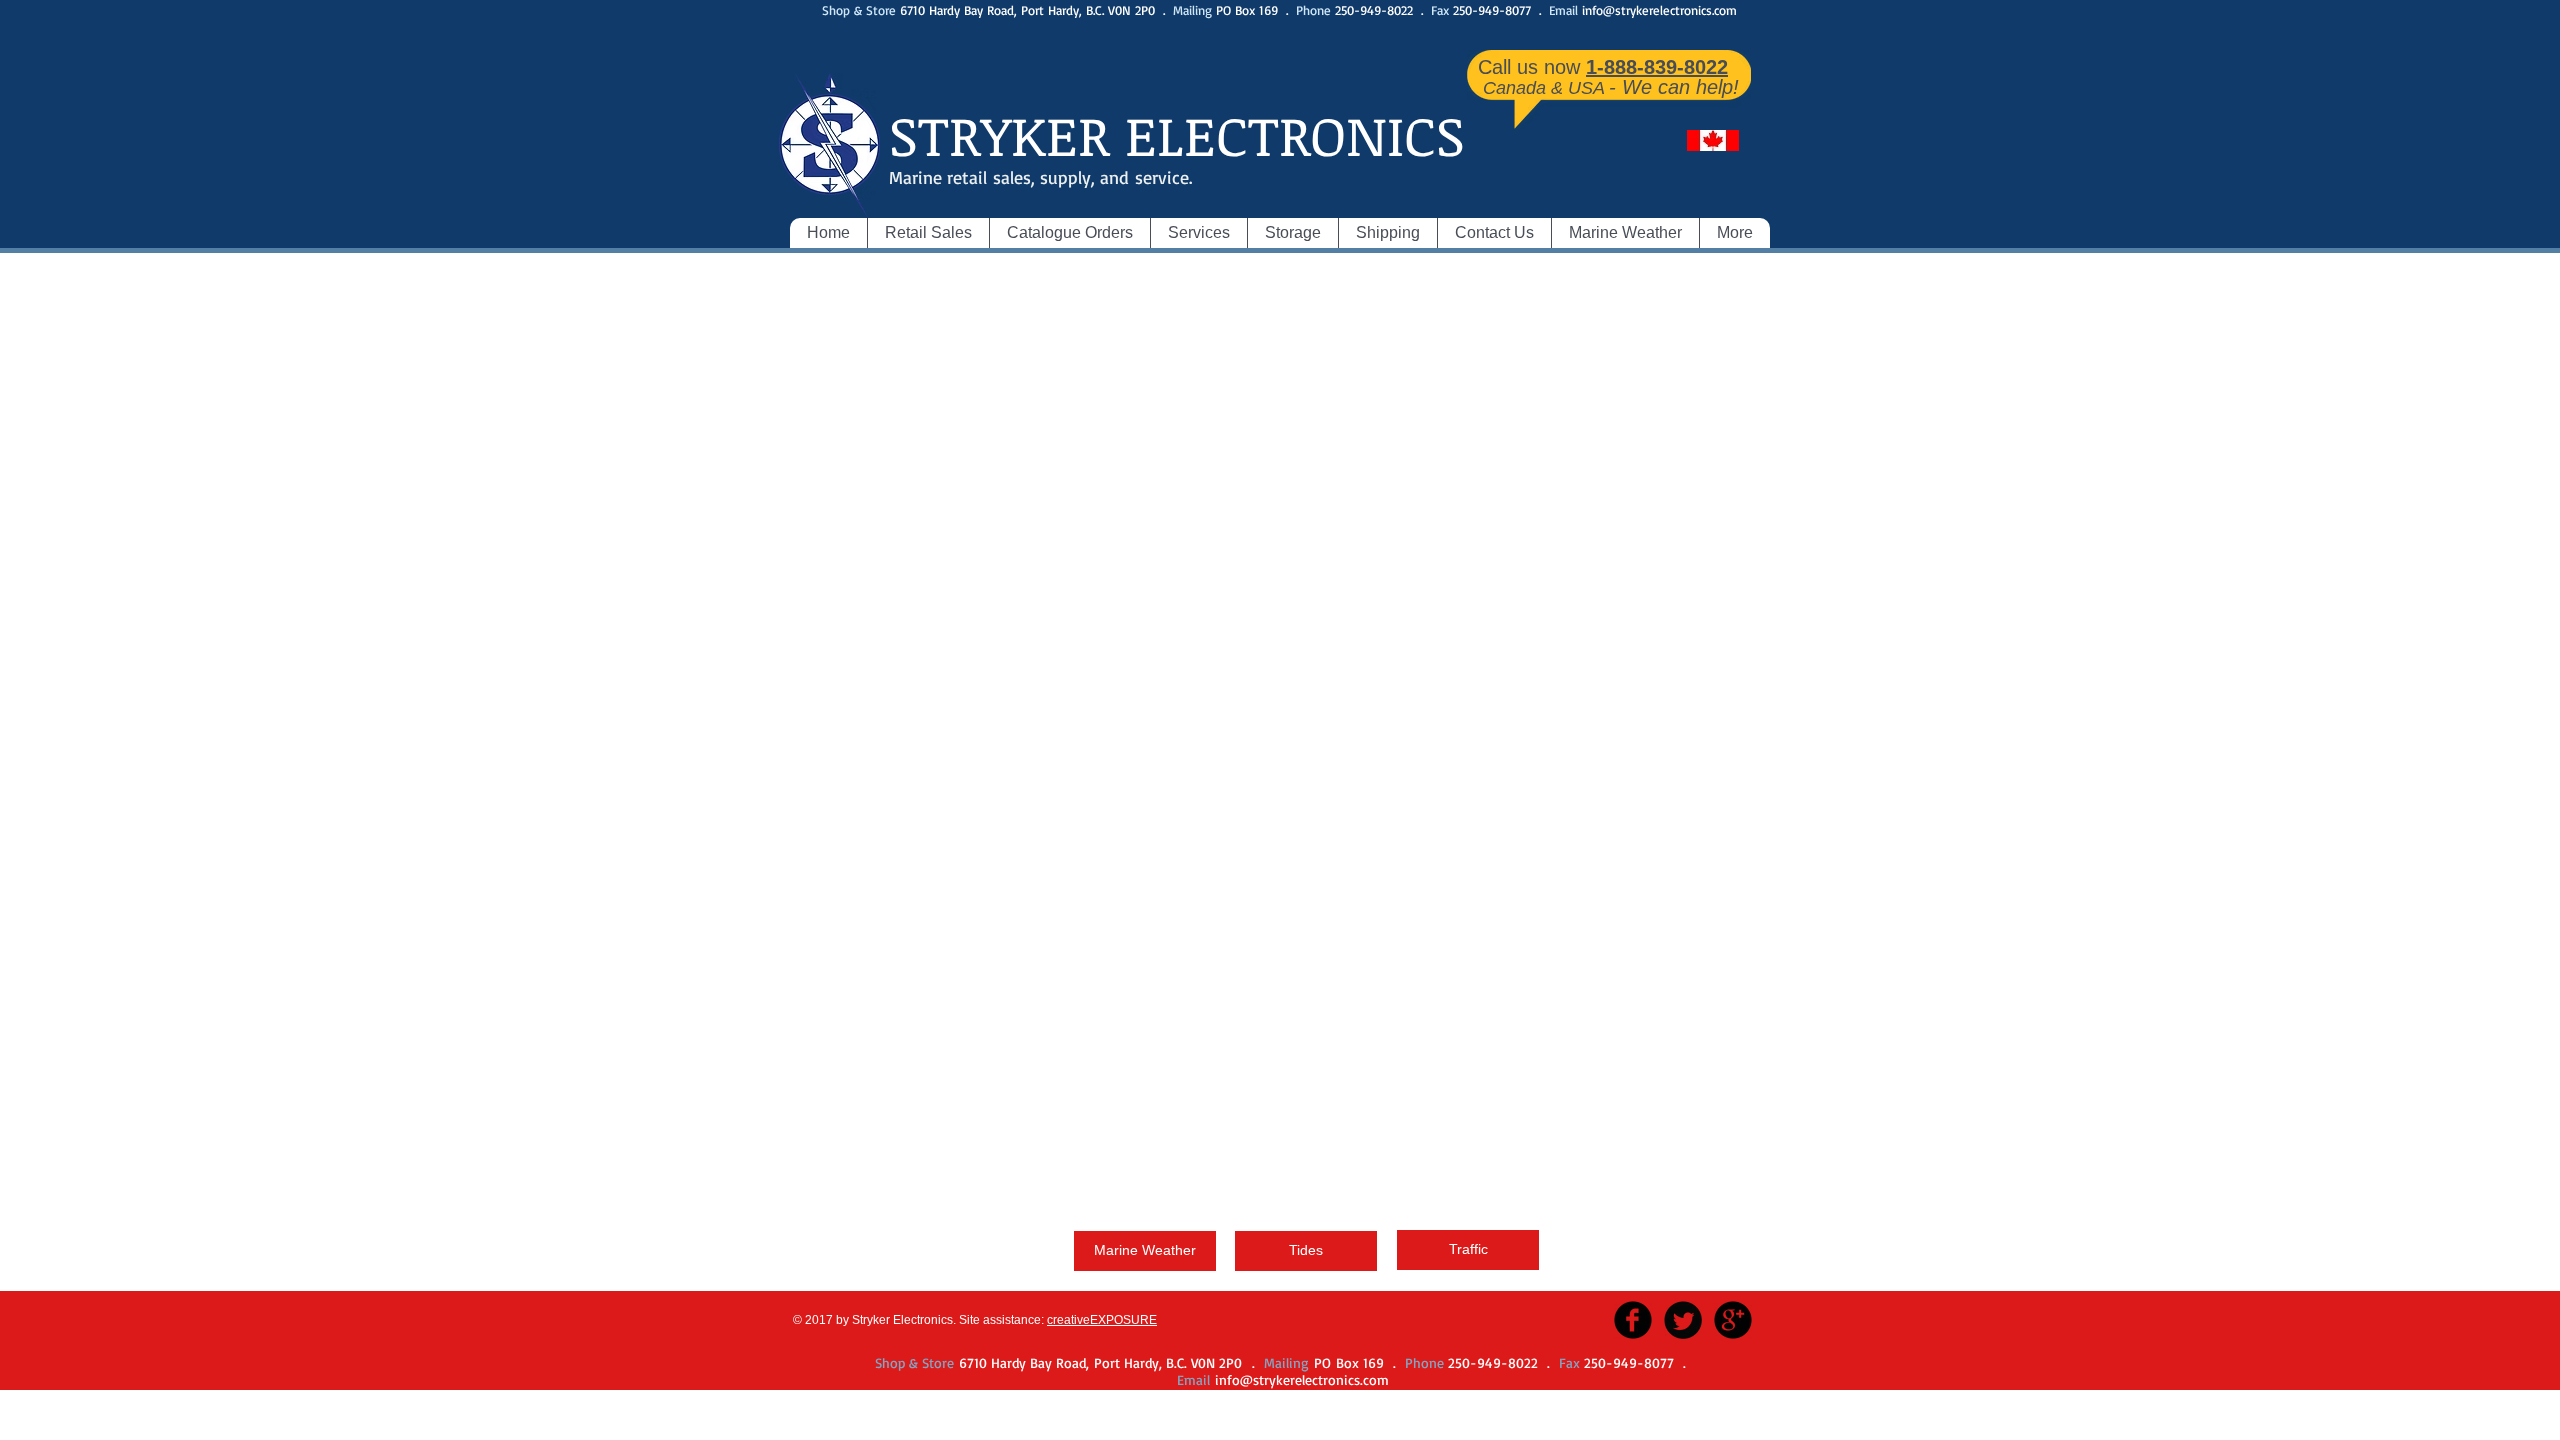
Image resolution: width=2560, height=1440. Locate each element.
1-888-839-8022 (1657, 67)
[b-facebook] (1633, 1320)
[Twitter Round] (1683, 1320)
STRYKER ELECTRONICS (1177, 134)
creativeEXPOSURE (1102, 1320)
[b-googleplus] (1733, 1320)
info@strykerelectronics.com (1659, 10)
